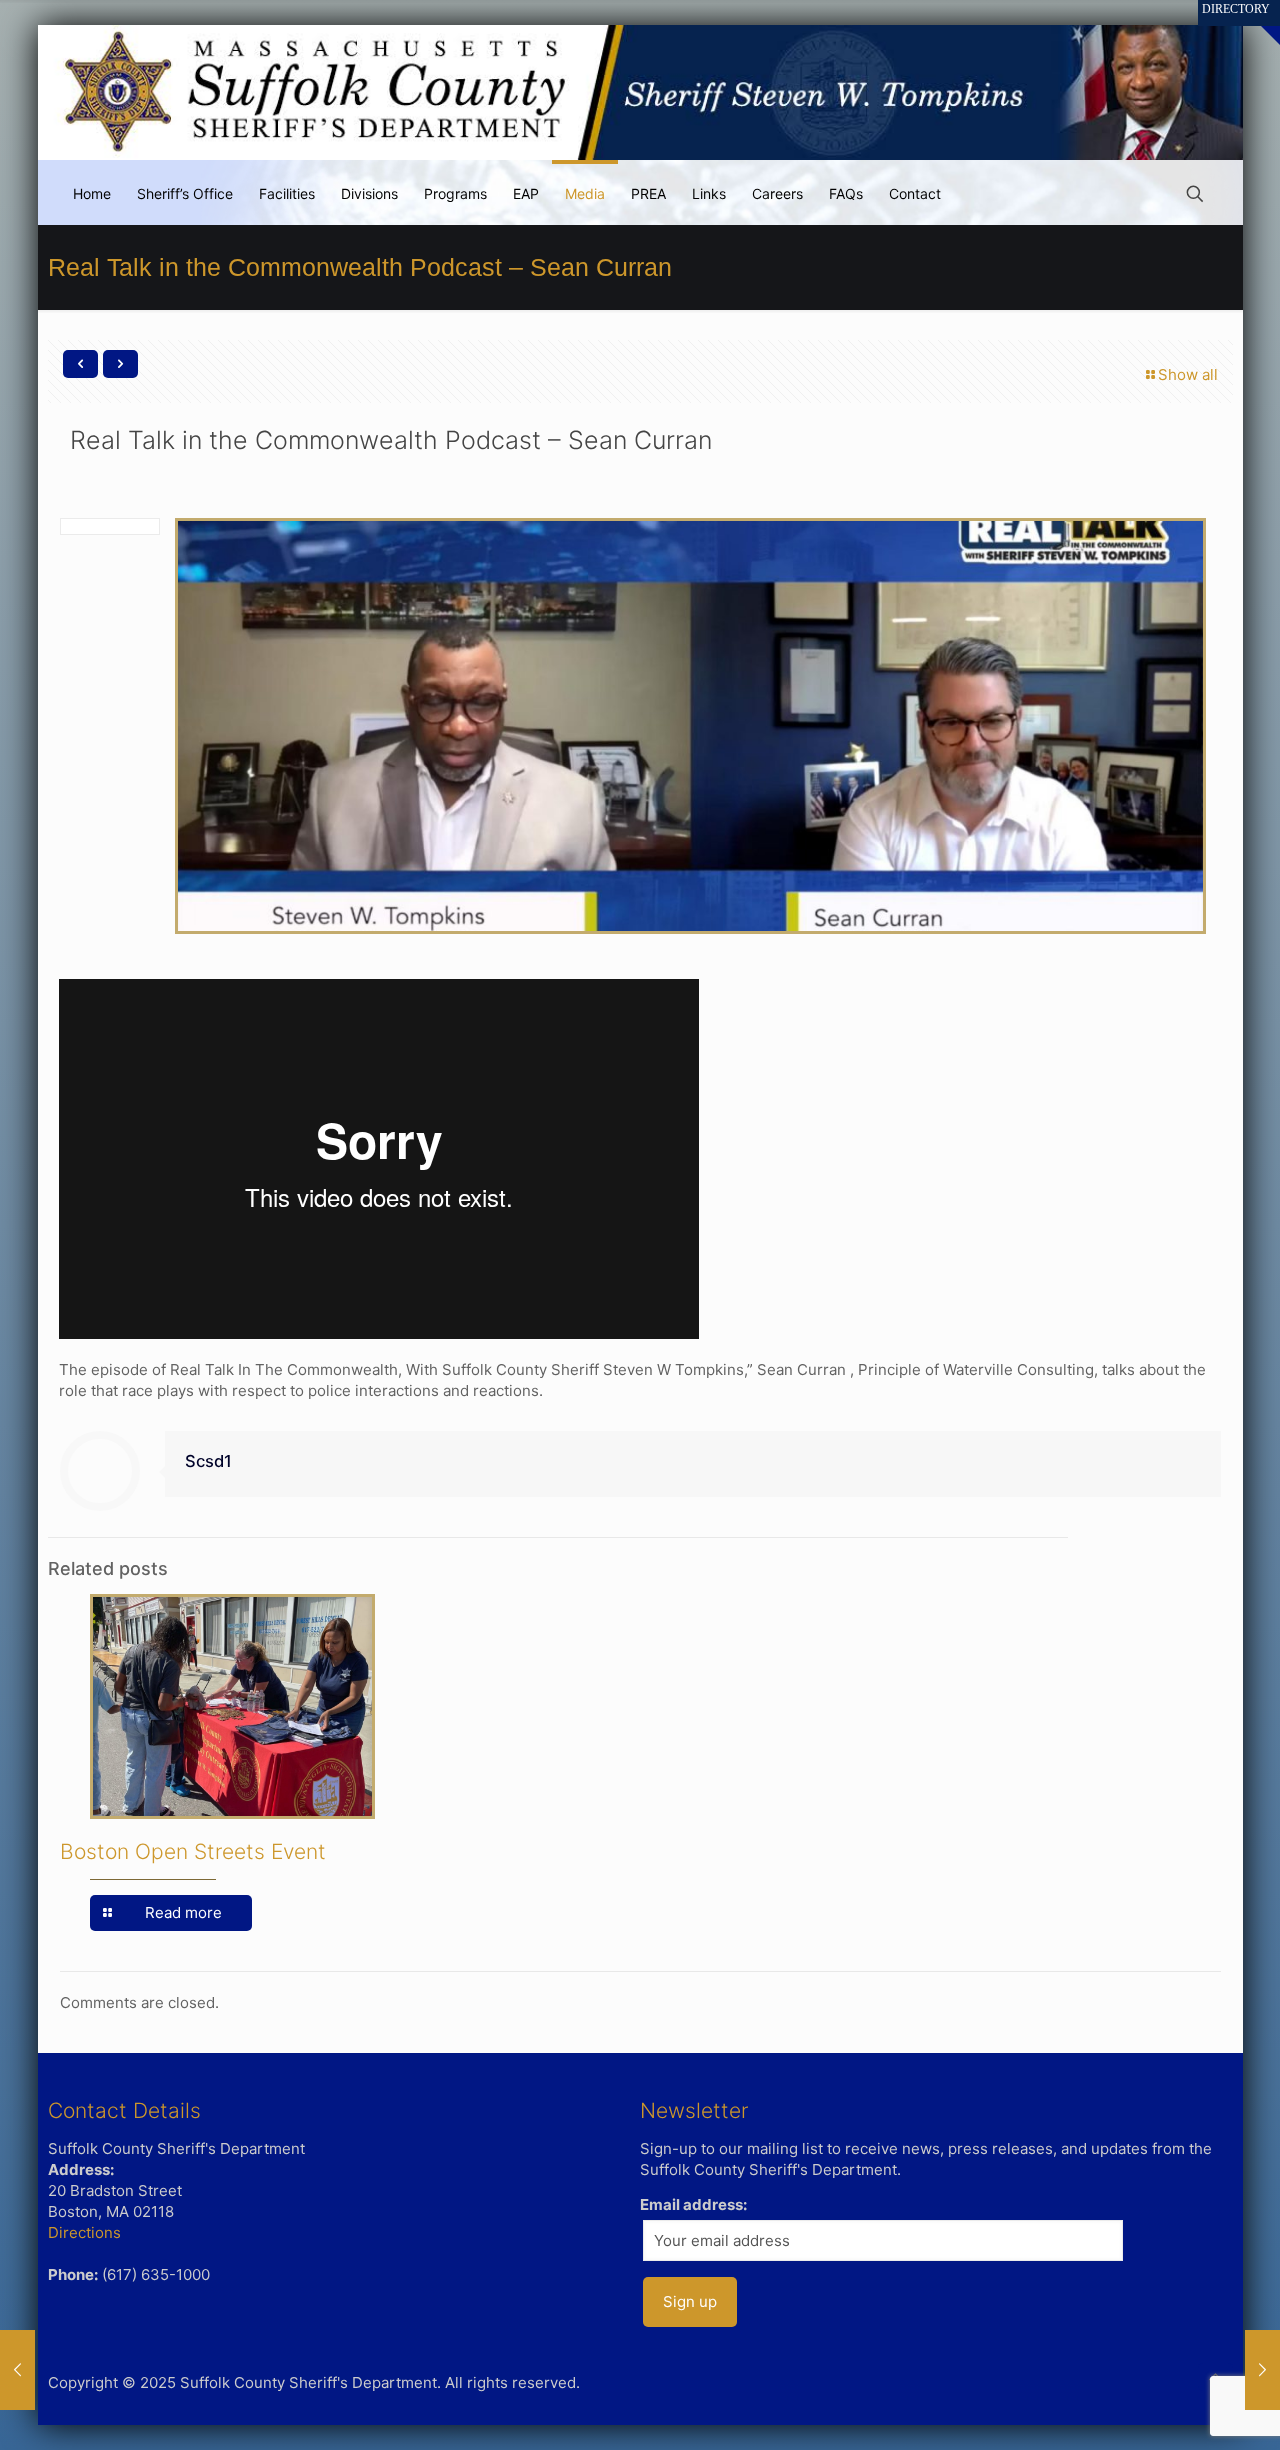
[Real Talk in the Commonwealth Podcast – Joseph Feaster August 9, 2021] (1262, 2370)
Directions (84, 2232)
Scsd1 (208, 1461)
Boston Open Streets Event (193, 1851)
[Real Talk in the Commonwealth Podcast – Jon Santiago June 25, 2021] (17, 2370)
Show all (1188, 374)
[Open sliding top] (1257, 22)
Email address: (693, 2204)
